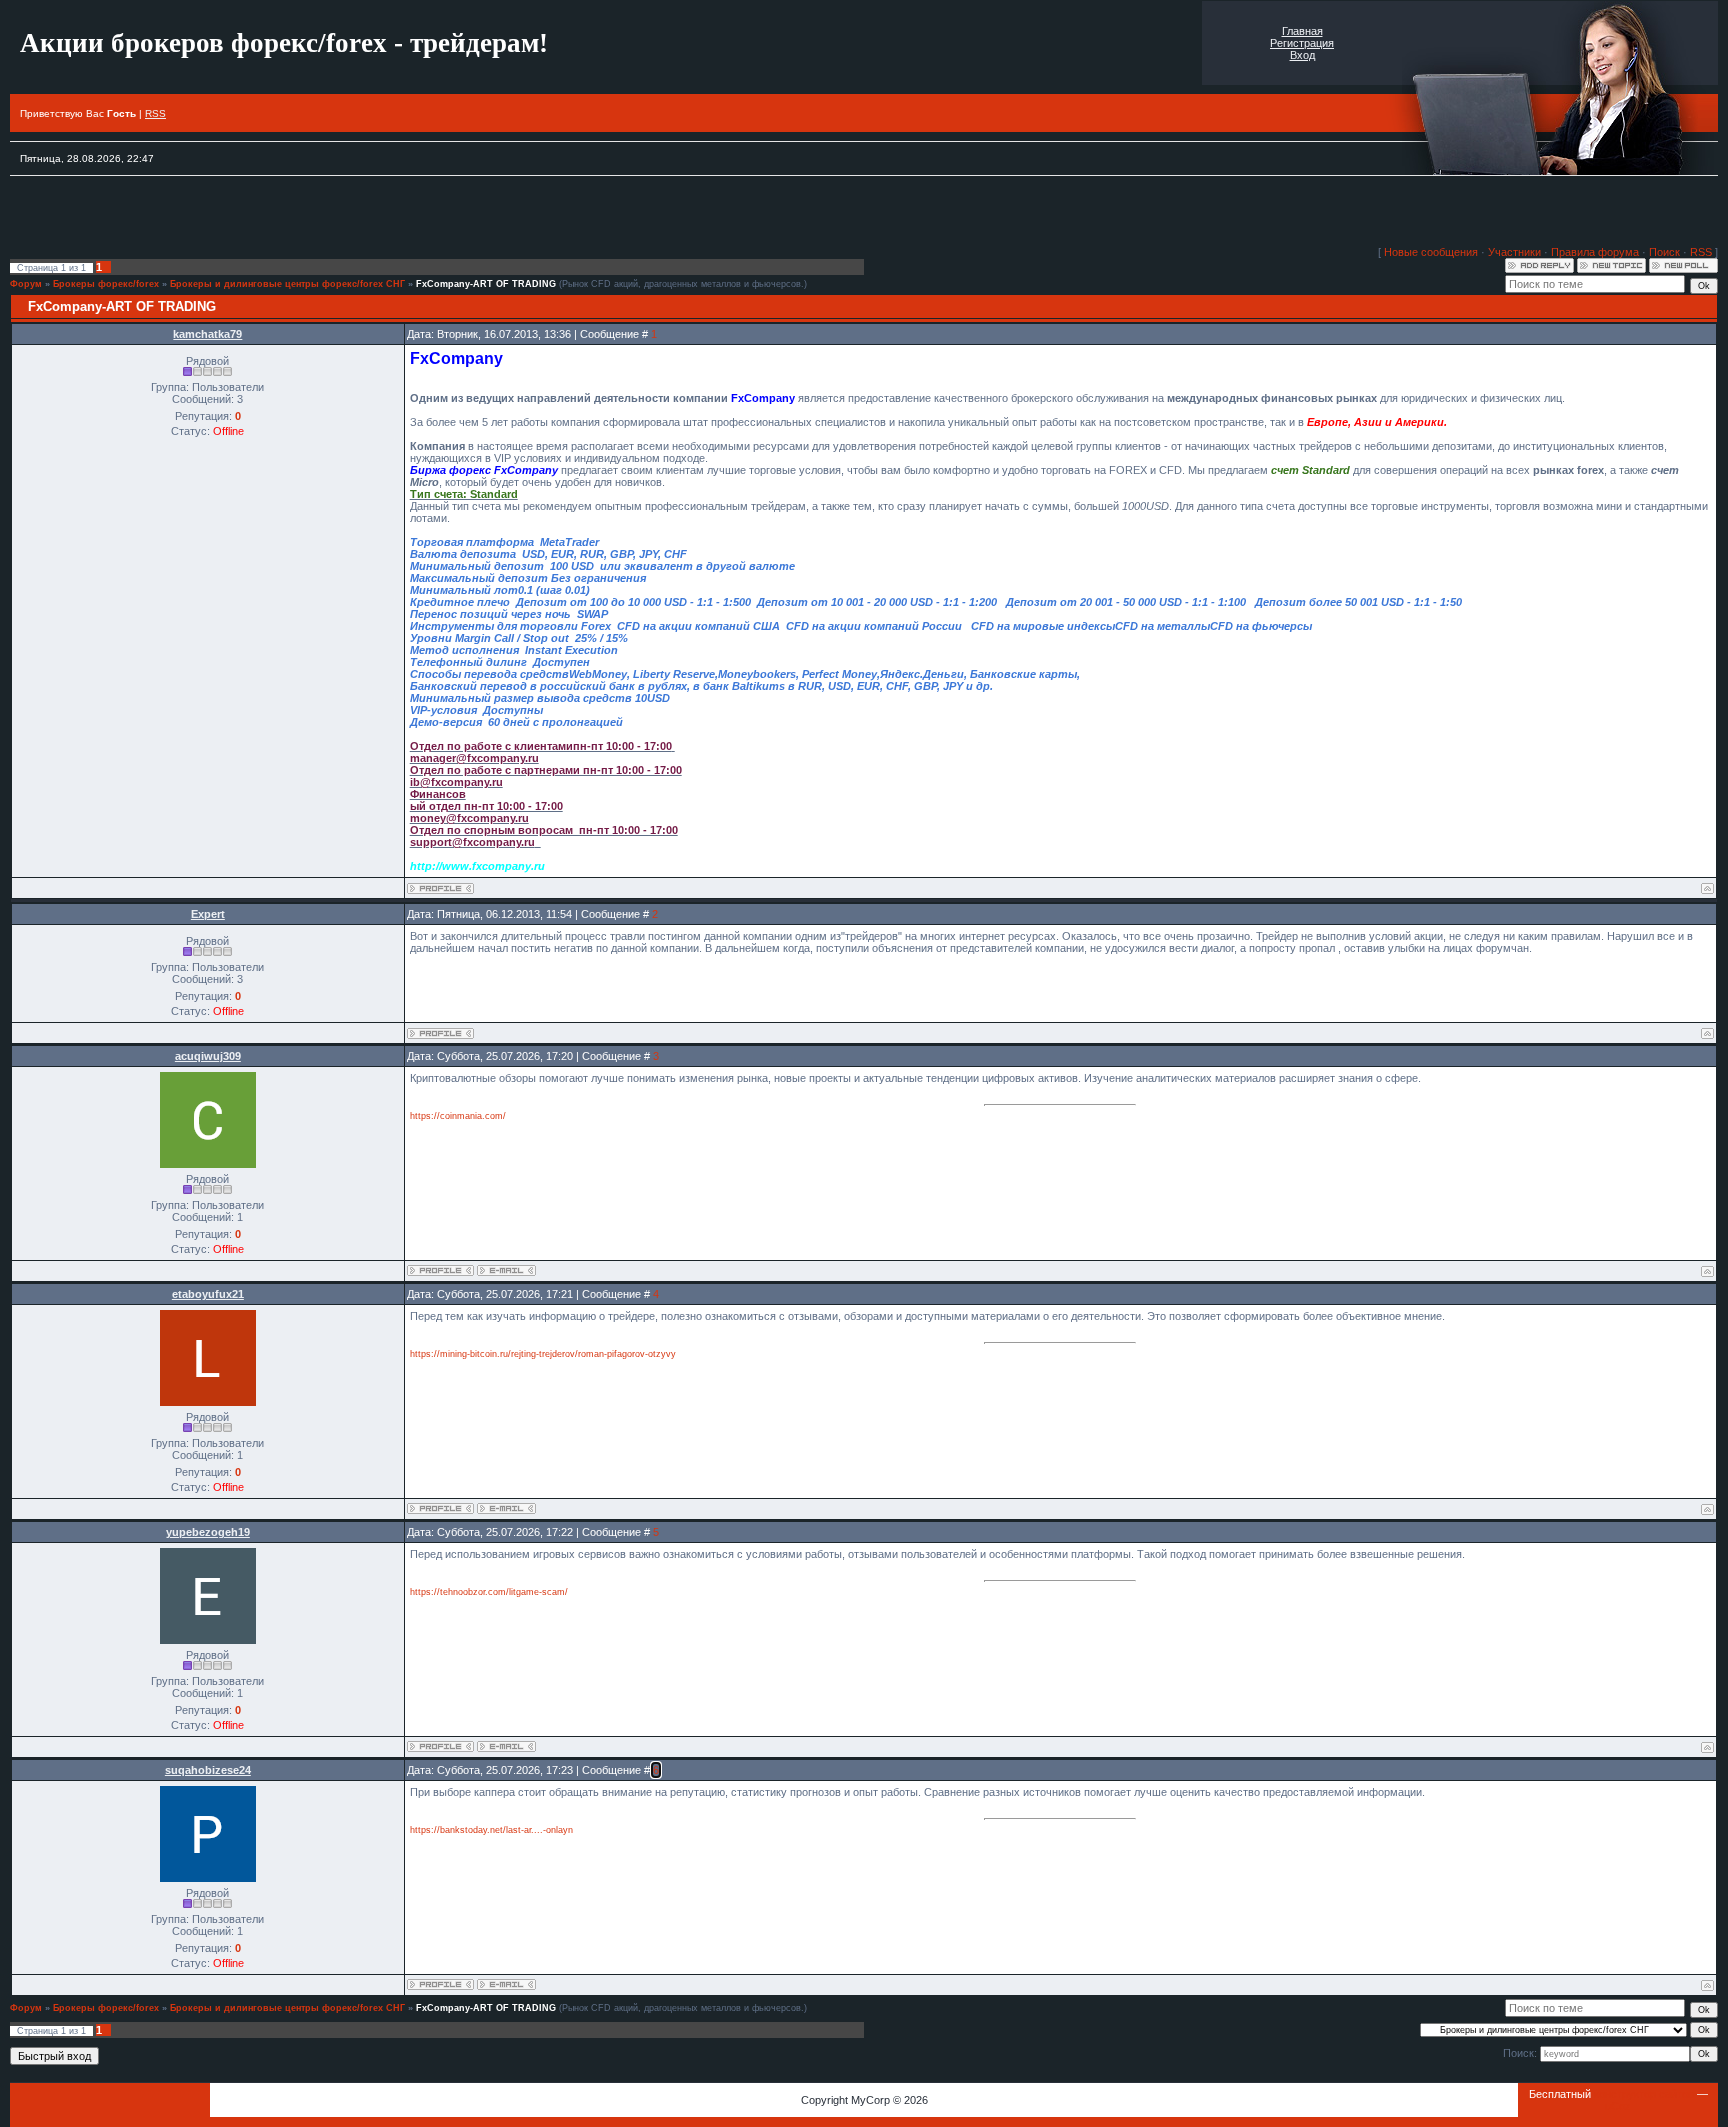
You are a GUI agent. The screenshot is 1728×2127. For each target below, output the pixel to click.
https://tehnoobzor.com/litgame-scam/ (489, 1592)
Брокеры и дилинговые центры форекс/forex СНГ (287, 284)
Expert (208, 914)
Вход (1302, 55)
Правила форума (1595, 252)
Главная (1302, 31)
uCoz (1618, 2106)
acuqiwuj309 (208, 1056)
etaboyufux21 (208, 1294)
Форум (26, 284)
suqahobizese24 (208, 1770)
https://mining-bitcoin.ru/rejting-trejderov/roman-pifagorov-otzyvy (543, 1354)
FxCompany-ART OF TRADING (486, 284)
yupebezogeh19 (208, 1532)
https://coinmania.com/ (458, 1116)
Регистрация (1302, 43)
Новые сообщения (1431, 252)
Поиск (1664, 252)
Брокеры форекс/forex (106, 284)
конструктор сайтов (1644, 2094)
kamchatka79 (207, 334)
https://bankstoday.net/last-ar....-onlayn (491, 1830)
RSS (155, 113)
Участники (1514, 252)
